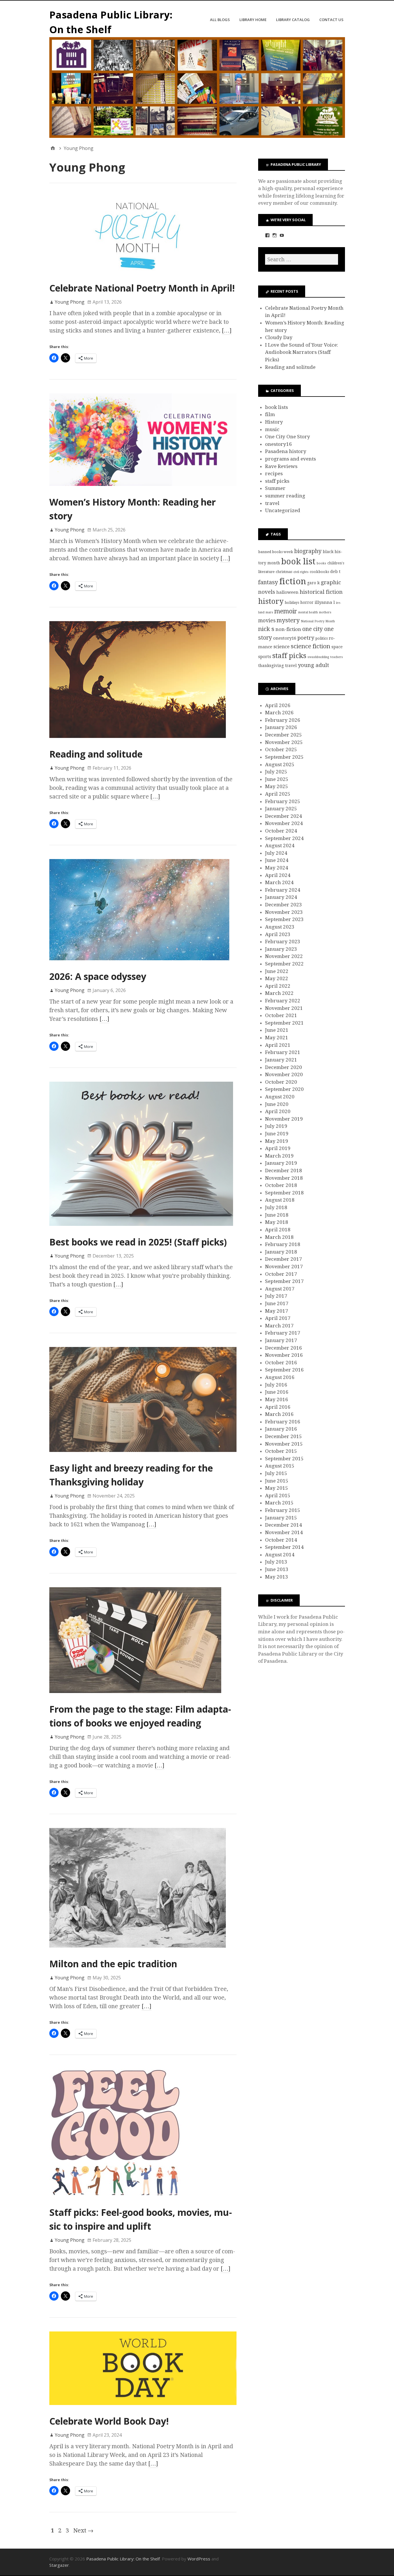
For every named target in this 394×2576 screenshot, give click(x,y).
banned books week (276, 552)
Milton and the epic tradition (113, 1964)
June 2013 (277, 1569)
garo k (313, 583)
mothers (325, 612)
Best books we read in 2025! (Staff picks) (138, 1242)
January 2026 (281, 727)
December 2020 (284, 1067)
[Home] (53, 148)
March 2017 (279, 1326)
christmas (284, 572)
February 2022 (283, 1001)
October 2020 (281, 1082)
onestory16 (278, 444)
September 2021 (284, 1023)
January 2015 (281, 1518)
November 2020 (284, 1074)
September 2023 (284, 919)
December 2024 (284, 816)
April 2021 (278, 1045)
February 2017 (283, 1333)
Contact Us (331, 20)
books (321, 563)
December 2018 (284, 1170)
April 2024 (278, 875)
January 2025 (281, 809)
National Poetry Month (318, 621)
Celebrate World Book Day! (109, 2421)
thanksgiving (271, 666)
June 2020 (277, 1104)
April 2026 (278, 705)
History (274, 422)
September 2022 (284, 964)
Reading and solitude (96, 754)
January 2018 (281, 1252)
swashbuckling (318, 657)
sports (265, 657)
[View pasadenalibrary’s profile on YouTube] (282, 235)
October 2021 (281, 1015)
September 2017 (284, 1281)
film (270, 414)
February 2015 (283, 1510)
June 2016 (277, 1392)
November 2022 (284, 956)
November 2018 (284, 1178)
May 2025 (277, 786)
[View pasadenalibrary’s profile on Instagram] (275, 235)
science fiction (310, 646)
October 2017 (281, 1274)
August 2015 (280, 1466)
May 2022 (277, 978)
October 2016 (281, 1363)
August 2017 (280, 1289)
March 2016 (279, 1414)
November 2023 (284, 912)
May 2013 (277, 1577)
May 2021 (277, 1038)
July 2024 (276, 853)
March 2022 (279, 993)
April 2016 (278, 1407)
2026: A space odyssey (98, 976)
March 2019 (279, 1156)
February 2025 (283, 801)
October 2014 (281, 1540)
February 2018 (283, 1244)
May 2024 (277, 868)
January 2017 (281, 1340)
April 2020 (278, 1111)
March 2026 (279, 713)
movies (267, 621)
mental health (308, 612)
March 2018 (279, 1237)
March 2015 (279, 1503)
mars (269, 612)
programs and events (290, 459)
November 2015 (284, 1444)
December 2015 (284, 1436)
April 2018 (278, 1230)
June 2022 (277, 971)
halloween (287, 592)
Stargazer (59, 2565)
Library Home (253, 20)
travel (272, 503)
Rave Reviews (281, 466)
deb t (335, 572)
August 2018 (280, 1200)
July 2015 (276, 1473)
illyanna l (325, 602)
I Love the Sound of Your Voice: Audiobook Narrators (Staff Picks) (302, 352)
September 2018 (284, 1193)
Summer (275, 488)
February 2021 (283, 1052)
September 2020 (284, 1089)
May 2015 (277, 1488)
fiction (293, 581)
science (282, 647)
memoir (286, 611)
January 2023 (281, 949)
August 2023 (280, 927)
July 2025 (276, 772)
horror (307, 602)
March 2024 (279, 882)
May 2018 (277, 1222)
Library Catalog (293, 20)
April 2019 (278, 1148)
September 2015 (284, 1459)
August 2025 (280, 764)
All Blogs (220, 20)
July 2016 (276, 1385)
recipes (274, 474)
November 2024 (284, 823)
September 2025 (284, 757)
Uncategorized (283, 510)
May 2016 (277, 1399)
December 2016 (284, 1348)
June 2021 (277, 1030)
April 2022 (278, 986)
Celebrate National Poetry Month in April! (142, 288)
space (337, 647)
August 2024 (280, 845)
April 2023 (278, 934)
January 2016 (281, 1429)
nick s (266, 629)
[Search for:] (301, 259)
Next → (83, 2530)
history (271, 601)
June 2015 (277, 1481)
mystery (288, 620)
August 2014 (280, 1555)
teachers (337, 657)
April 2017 (278, 1318)
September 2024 (284, 838)
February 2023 (283, 942)
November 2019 (284, 1119)
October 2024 (281, 831)
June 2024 (277, 860)
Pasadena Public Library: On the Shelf (123, 2559)
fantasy (268, 582)
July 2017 (276, 1296)
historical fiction (321, 592)
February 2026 (283, 720)
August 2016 (280, 1377)
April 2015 (278, 1495)
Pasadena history (286, 451)
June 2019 (277, 1134)
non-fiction (288, 629)
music (272, 429)
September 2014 (284, 1547)
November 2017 (284, 1267)
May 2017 (277, 1311)
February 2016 (283, 1422)
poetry (306, 638)
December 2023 (284, 905)
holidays (292, 603)
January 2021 (281, 1060)
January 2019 (281, 1163)
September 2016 (284, 1370)
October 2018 (281, 1185)
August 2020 (280, 1097)
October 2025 (281, 749)
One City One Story (288, 437)
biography (308, 551)
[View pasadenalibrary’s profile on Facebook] (267, 235)
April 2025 (278, 794)
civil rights (301, 572)
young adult (314, 665)
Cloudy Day (279, 337)
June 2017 (277, 1303)
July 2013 (276, 1562)
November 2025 (284, 742)
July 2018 (276, 1207)
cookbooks (319, 572)
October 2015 (281, 1451)
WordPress (199, 2559)
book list (298, 561)
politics (321, 638)
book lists (276, 407)
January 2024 (281, 897)
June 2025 (277, 779)
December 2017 (284, 1259)
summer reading (285, 496)
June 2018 (277, 1215)
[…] (227, 330)
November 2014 (284, 1532)
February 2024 (283, 890)
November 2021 (284, 1008)
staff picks (277, 481)
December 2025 (284, 735)
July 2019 (276, 1126)
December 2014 (284, 1525)
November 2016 (284, 1355)
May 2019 (277, 1141)
